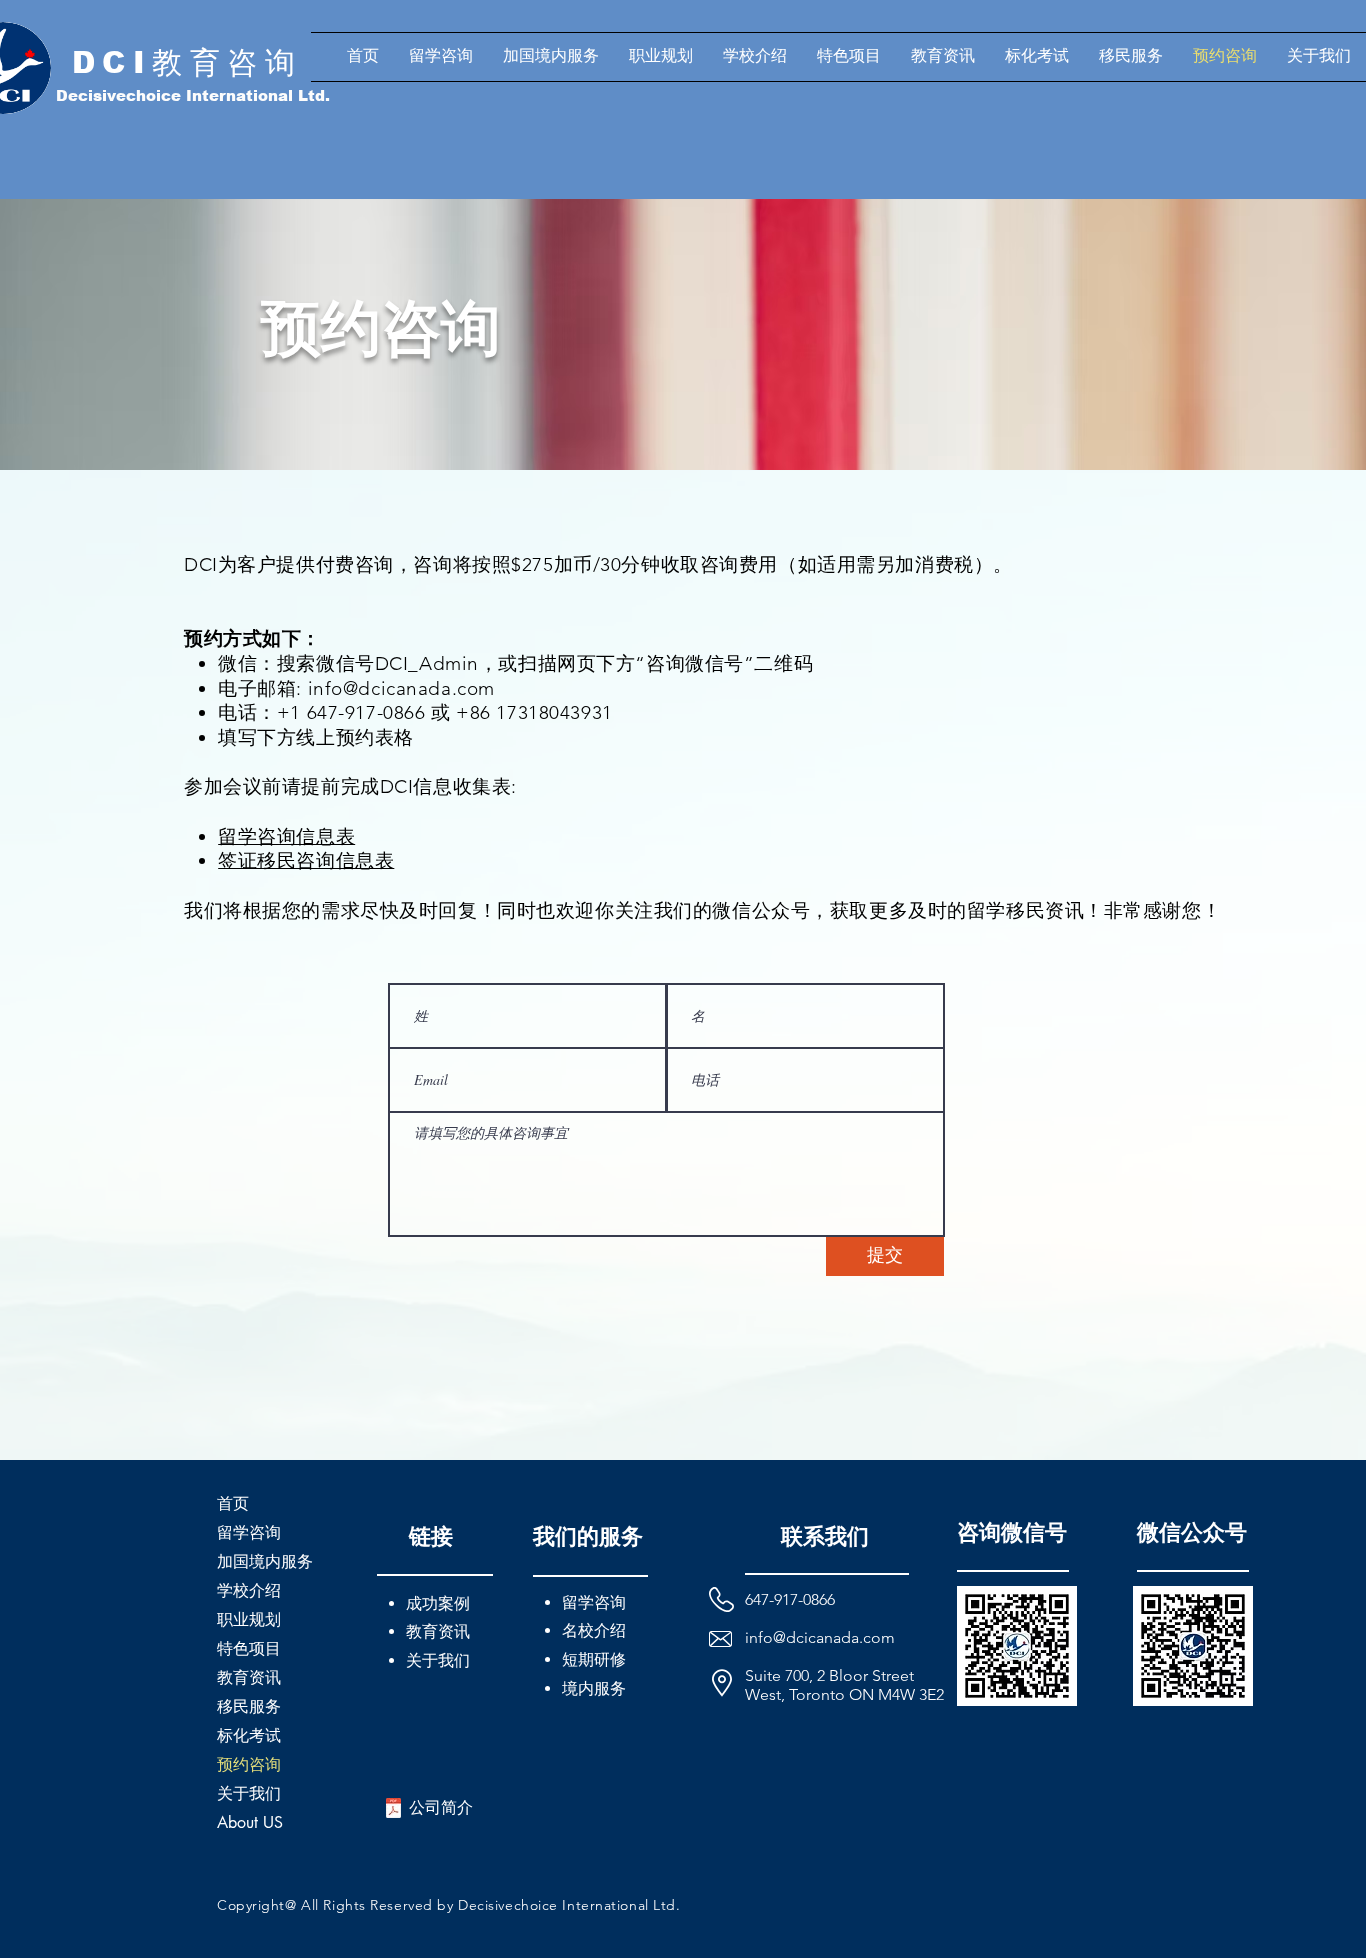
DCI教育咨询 (187, 62)
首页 (233, 1503)
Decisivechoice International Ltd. (193, 95)
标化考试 (249, 1735)
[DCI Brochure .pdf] (393, 1810)
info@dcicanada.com (401, 688)
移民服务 (249, 1706)
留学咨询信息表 (286, 836)
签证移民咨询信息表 (306, 860)
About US (250, 1822)
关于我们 (249, 1793)
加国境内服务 (265, 1561)
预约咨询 (249, 1764)
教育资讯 (249, 1677)
